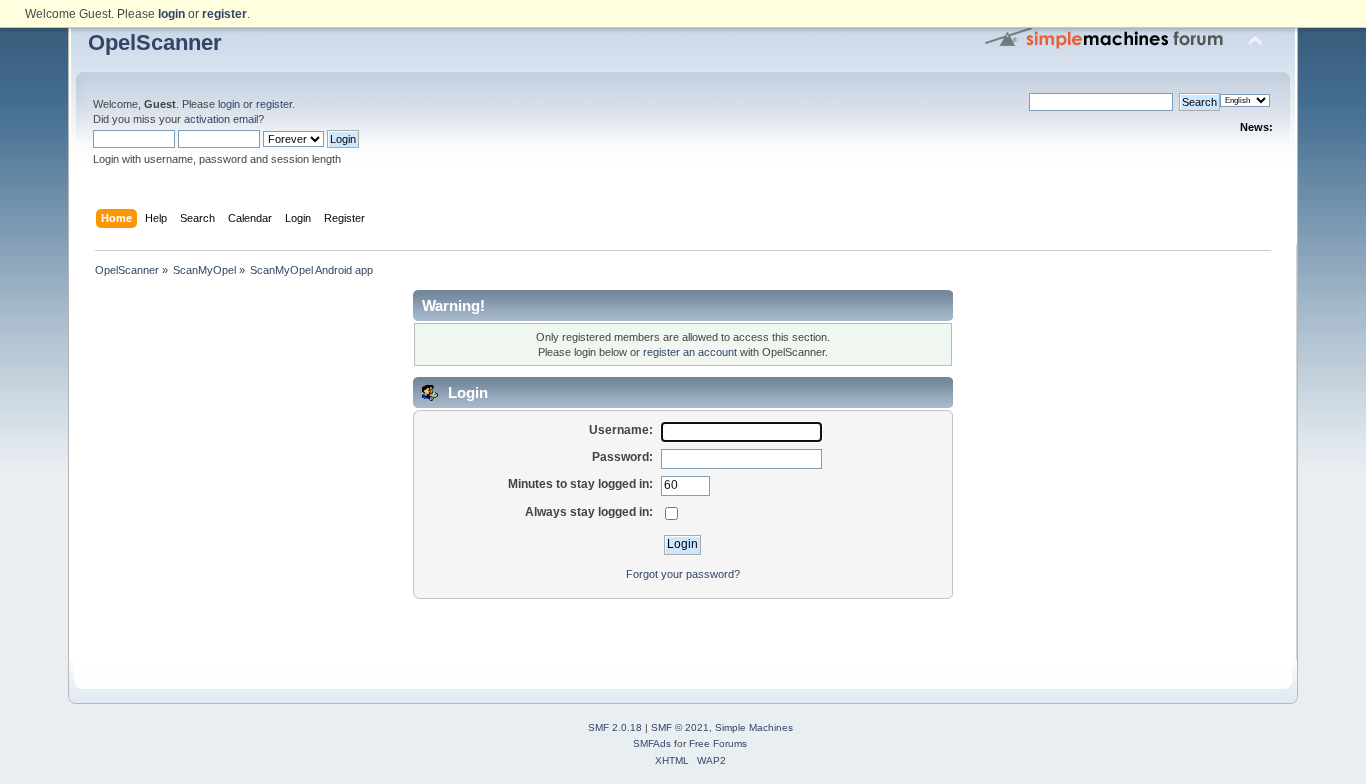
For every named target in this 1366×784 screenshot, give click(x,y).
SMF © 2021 (680, 727)
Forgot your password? (683, 574)
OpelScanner (155, 42)
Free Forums (718, 743)
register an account (690, 352)
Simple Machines (754, 727)
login (229, 104)
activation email (221, 119)
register (274, 104)
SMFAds (652, 743)
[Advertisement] (683, 630)
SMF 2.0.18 (615, 727)
